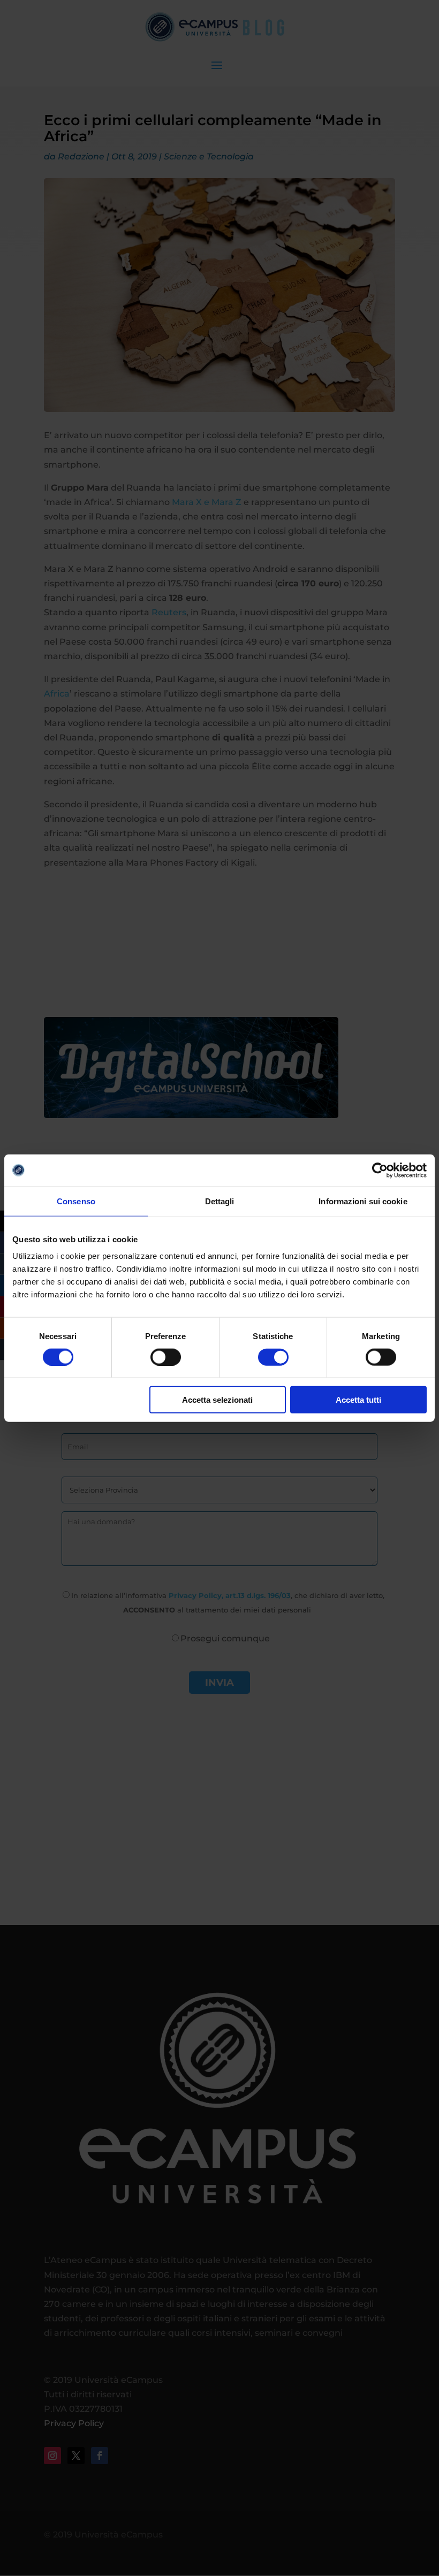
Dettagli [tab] (220, 1201)
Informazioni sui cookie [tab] (363, 1201)
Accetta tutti (358, 1400)
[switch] (166, 1357)
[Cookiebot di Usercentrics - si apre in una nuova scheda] (380, 1170)
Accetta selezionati (217, 1400)
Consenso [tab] (76, 1201)
